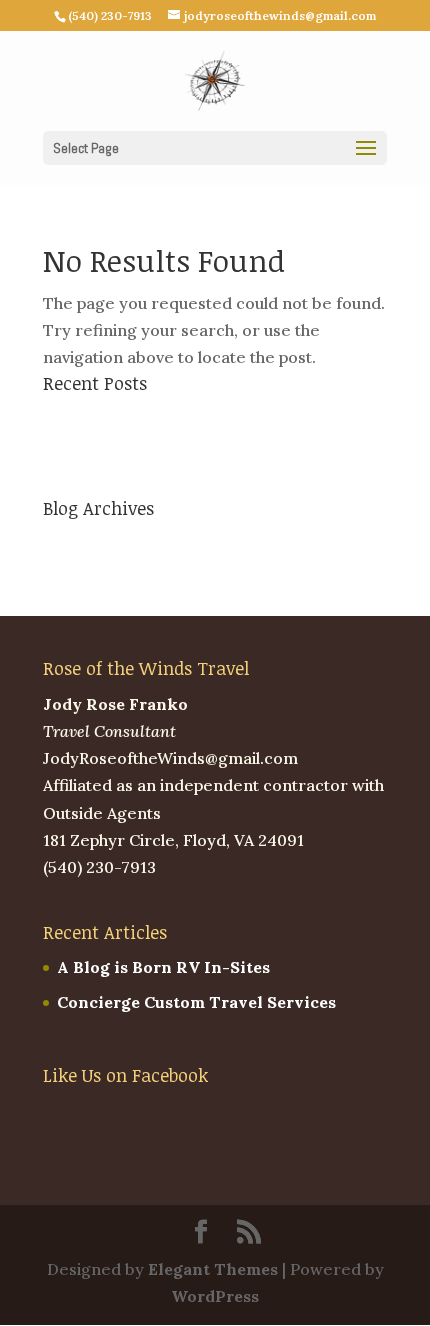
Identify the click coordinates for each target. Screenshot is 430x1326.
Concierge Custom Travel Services (182, 453)
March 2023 (90, 544)
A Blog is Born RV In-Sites (149, 418)
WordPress (215, 1296)
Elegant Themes (213, 1269)
